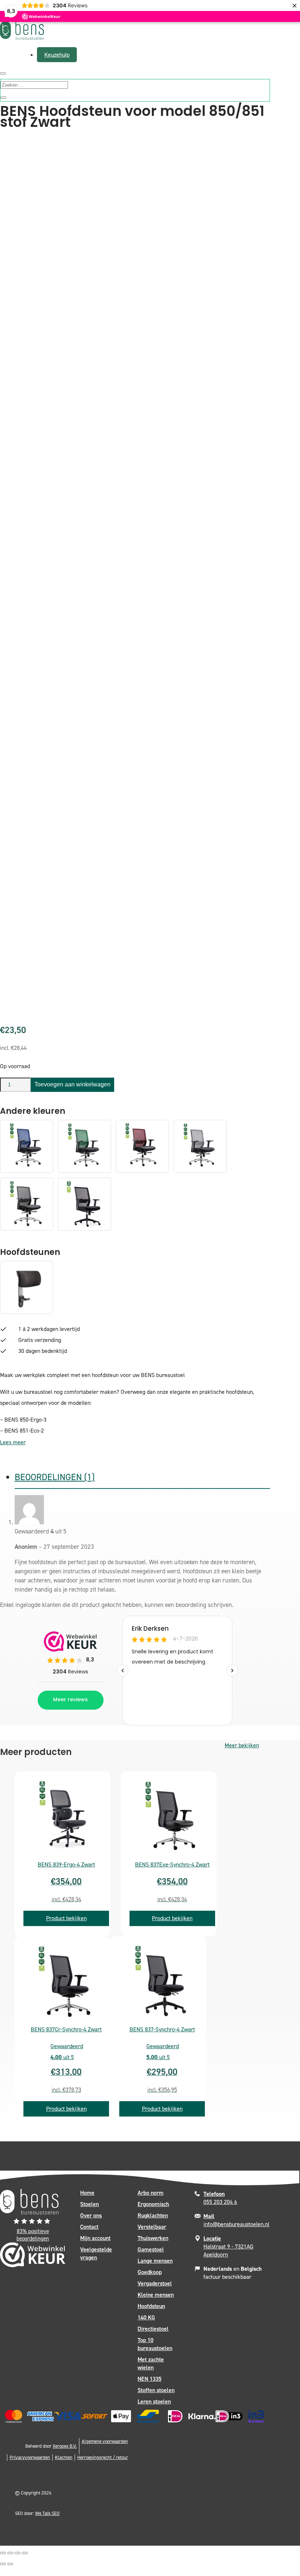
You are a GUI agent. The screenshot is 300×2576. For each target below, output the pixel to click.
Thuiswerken (153, 2238)
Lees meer (13, 1442)
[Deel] (18, 2553)
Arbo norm (151, 2193)
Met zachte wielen (151, 2363)
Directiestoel (153, 2329)
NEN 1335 (149, 2379)
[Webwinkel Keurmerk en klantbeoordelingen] (33, 2257)
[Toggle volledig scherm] (10, 2553)
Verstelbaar (152, 2227)
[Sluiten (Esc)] (25, 2553)
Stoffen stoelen (156, 2390)
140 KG (146, 2317)
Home (87, 2193)
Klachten (64, 2457)
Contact (89, 2227)
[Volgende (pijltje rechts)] (10, 2564)
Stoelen (89, 2204)
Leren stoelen (154, 2401)
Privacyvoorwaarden (30, 2457)
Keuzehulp (57, 55)
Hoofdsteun (151, 2306)
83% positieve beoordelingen (33, 2235)
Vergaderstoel (155, 2283)
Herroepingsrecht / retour (103, 2457)
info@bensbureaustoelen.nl (236, 2220)
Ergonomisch (153, 2204)
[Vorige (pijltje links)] (3, 2564)
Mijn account (95, 2238)
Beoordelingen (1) (55, 1477)
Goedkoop (150, 2272)
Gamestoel (151, 2249)
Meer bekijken (242, 1745)
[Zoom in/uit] (3, 2553)
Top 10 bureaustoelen (155, 2344)
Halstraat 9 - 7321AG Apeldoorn (228, 2246)
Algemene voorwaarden (105, 2441)
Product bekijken (66, 1918)
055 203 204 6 (220, 2198)
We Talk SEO (47, 2513)
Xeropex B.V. (65, 2446)
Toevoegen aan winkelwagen (72, 1084)
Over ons (91, 2215)
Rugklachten (153, 2215)
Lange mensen (155, 2261)
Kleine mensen (156, 2295)
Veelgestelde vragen (96, 2253)
